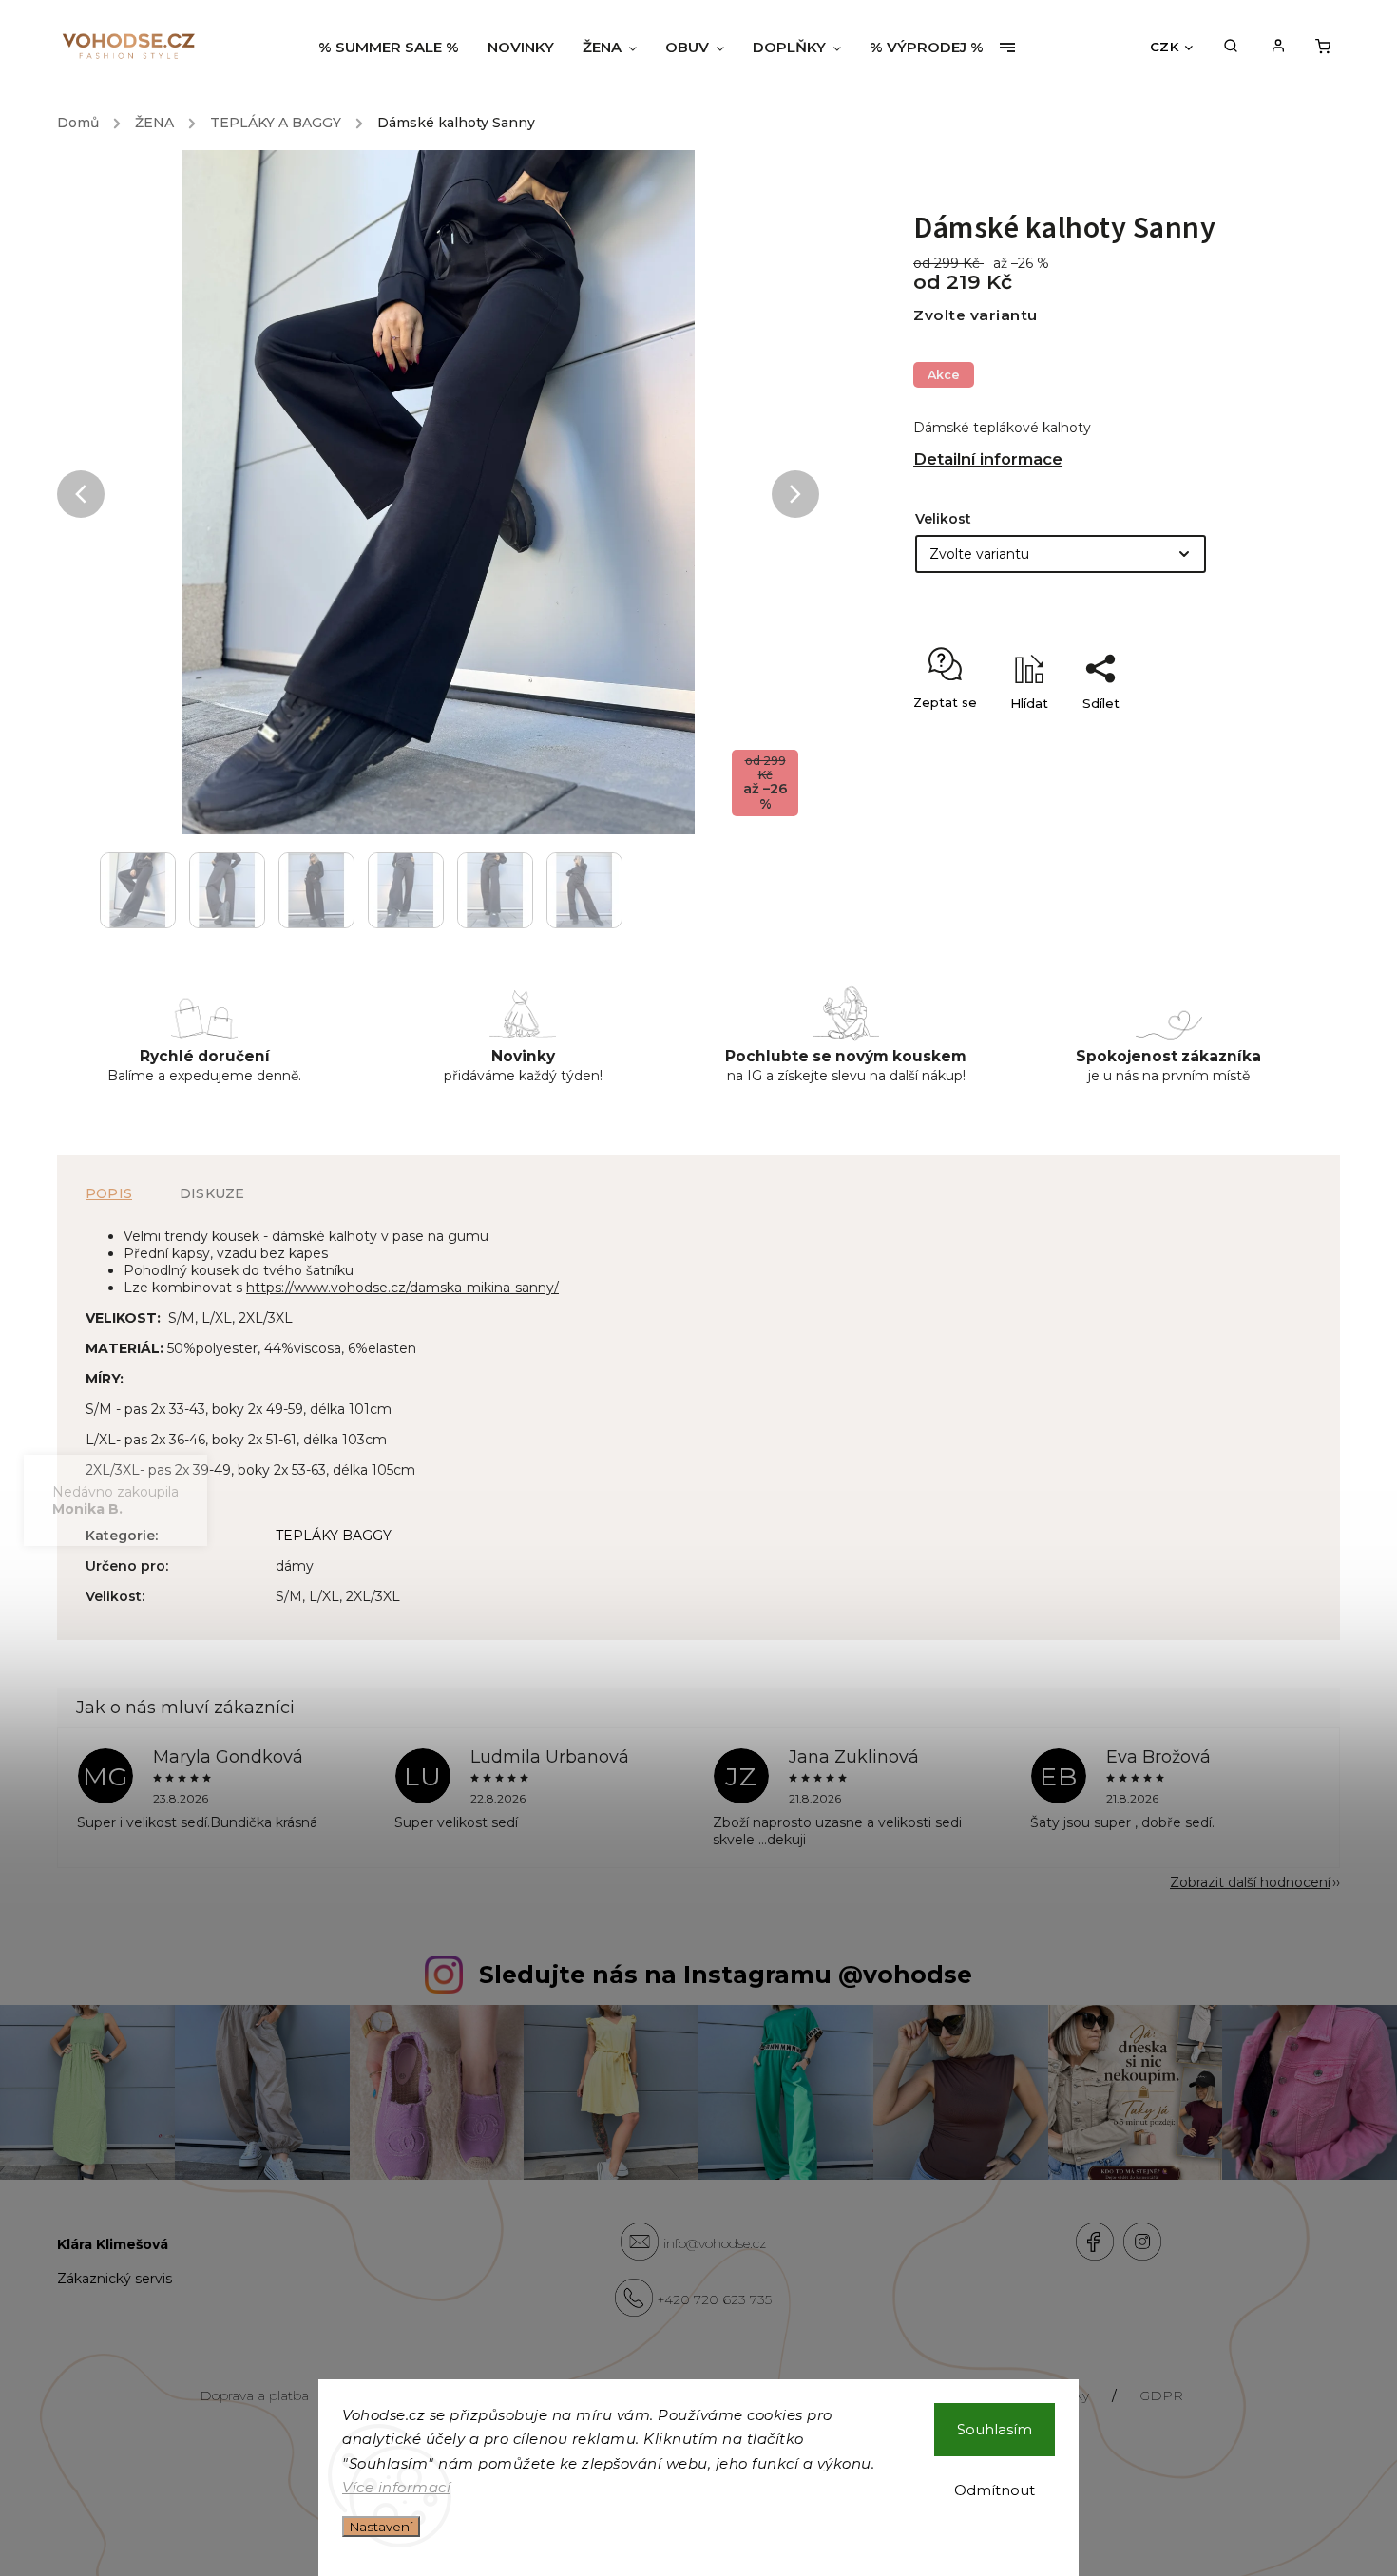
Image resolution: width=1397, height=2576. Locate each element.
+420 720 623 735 (715, 2299)
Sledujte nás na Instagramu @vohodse (726, 1975)
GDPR (1161, 2395)
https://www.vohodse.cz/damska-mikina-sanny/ (402, 1288)
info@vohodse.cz (715, 2243)
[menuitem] (396, 48)
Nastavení (381, 2527)
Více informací (396, 2487)
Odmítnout (995, 2490)
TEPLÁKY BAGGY (334, 1536)
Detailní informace (988, 459)
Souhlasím (995, 2429)
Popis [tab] (109, 1193)
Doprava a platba (254, 2395)
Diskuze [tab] (212, 1193)
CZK (1165, 47)
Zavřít (1203, 736)
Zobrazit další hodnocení (1250, 1882)
